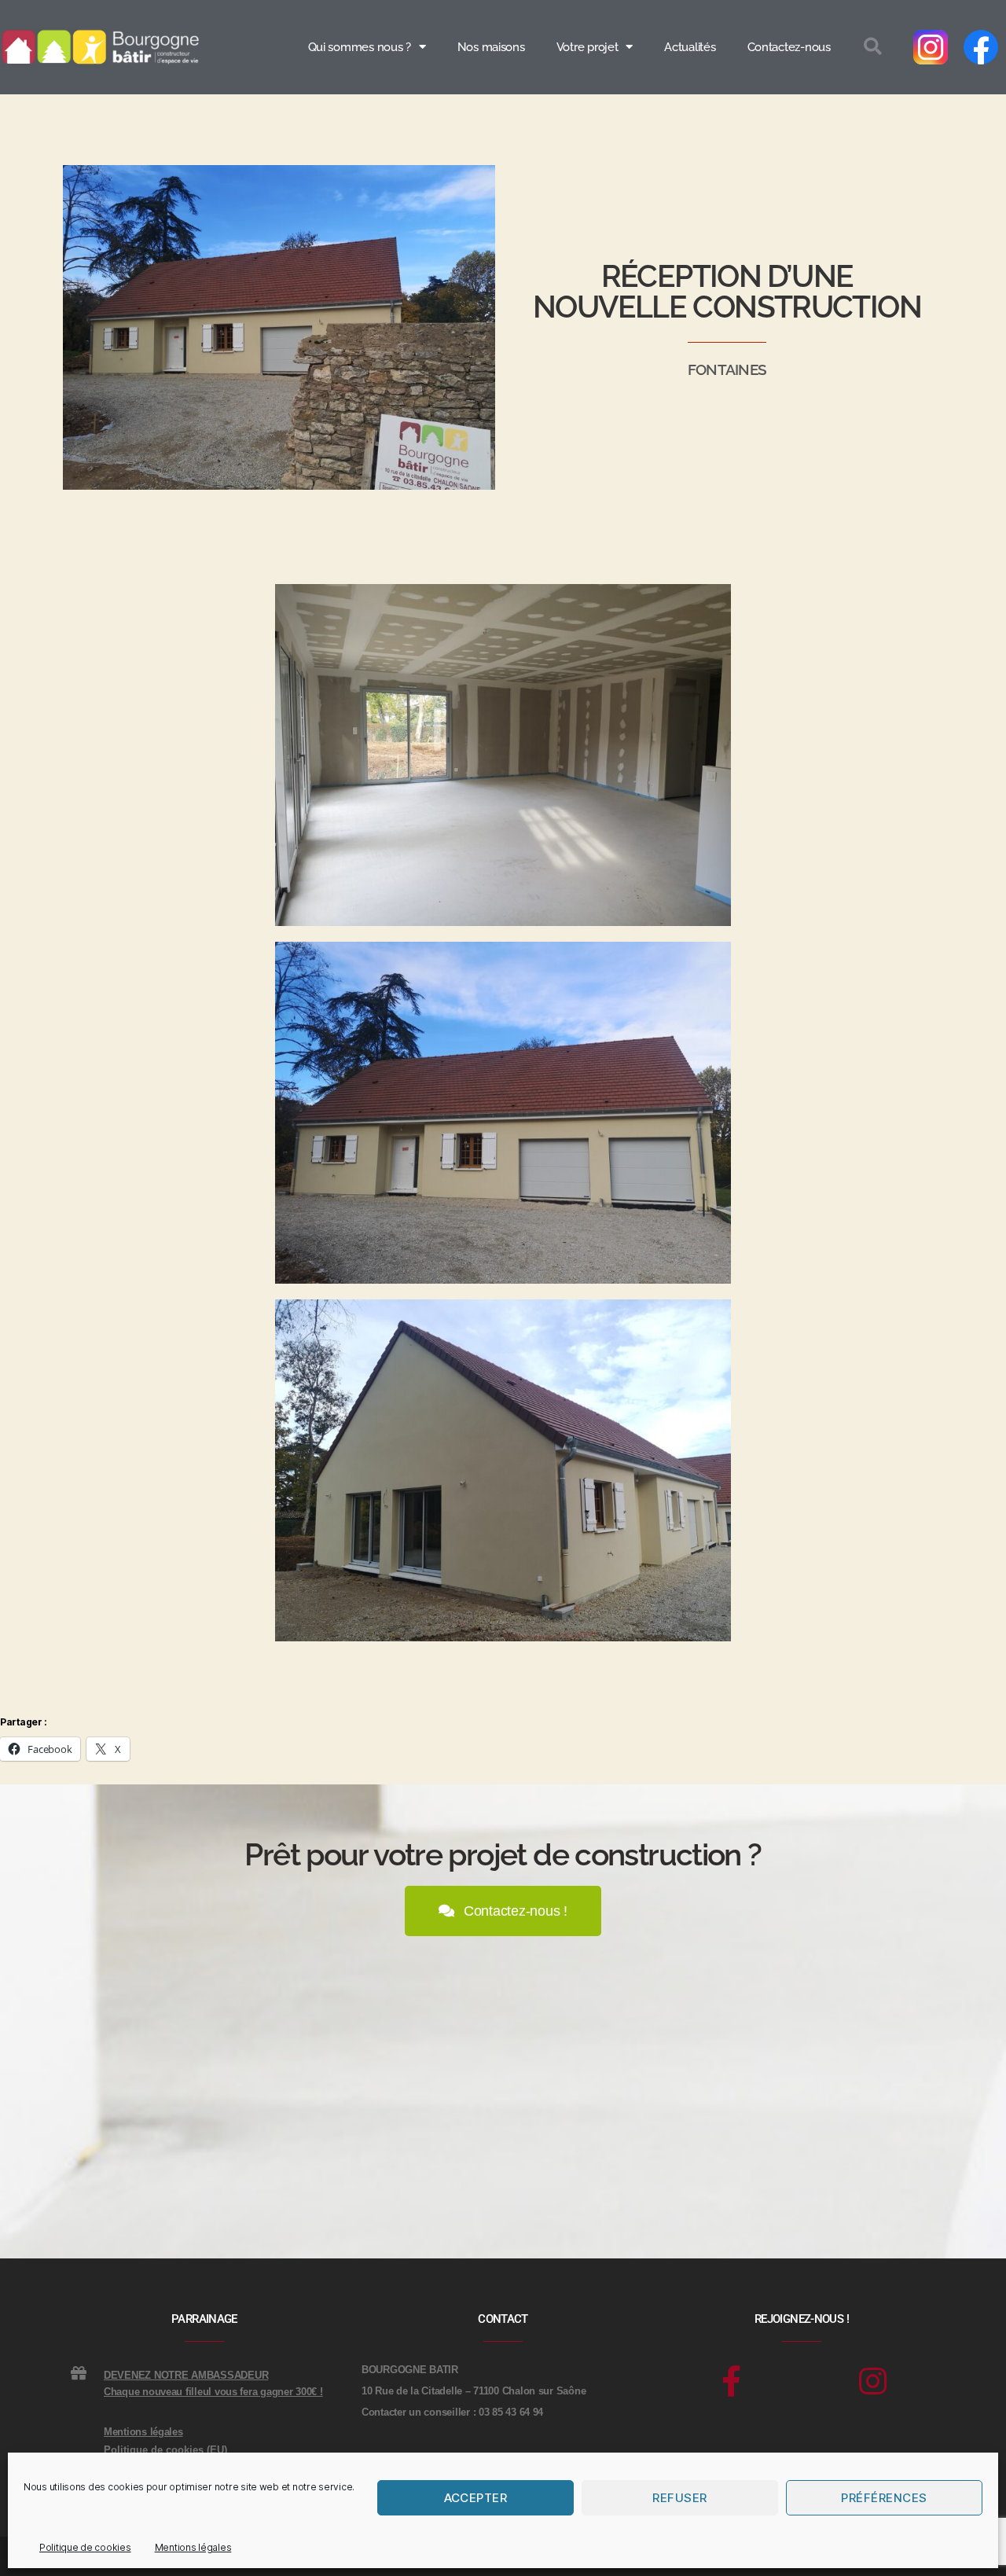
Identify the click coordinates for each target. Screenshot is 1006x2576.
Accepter (476, 2498)
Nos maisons (491, 47)
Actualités (690, 47)
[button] (873, 48)
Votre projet (587, 47)
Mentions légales (193, 2547)
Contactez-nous (789, 47)
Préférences (884, 2498)
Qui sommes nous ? (360, 47)
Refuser (680, 2498)
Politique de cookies (85, 2547)
